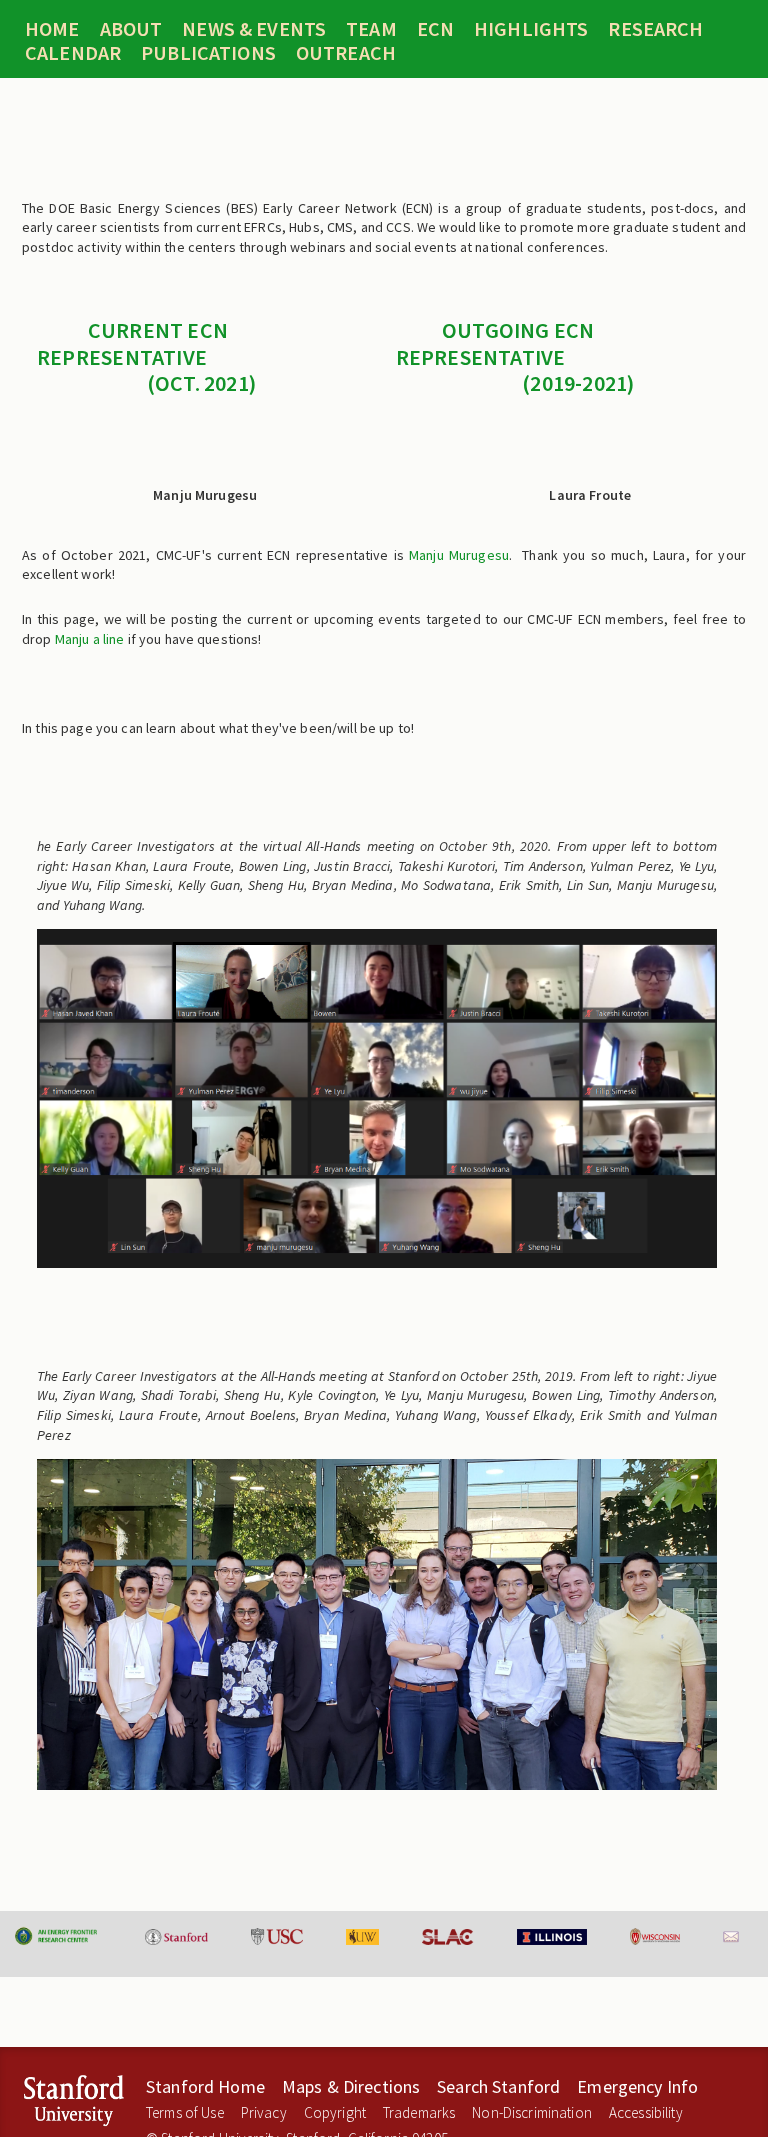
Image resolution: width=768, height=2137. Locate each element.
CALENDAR (73, 53)
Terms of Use (185, 2112)
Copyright (335, 2112)
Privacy (264, 2112)
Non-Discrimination (532, 2112)
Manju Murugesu (459, 555)
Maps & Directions (351, 2086)
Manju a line (90, 639)
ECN (435, 29)
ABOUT (131, 29)
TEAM (371, 29)
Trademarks (419, 2112)
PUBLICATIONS (208, 53)
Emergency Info (637, 2086)
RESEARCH (655, 29)
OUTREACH (346, 53)
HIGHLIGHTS (531, 29)
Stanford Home (205, 2086)
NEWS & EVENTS (254, 29)
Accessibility (646, 2112)
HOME (52, 29)
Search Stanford (498, 2086)
